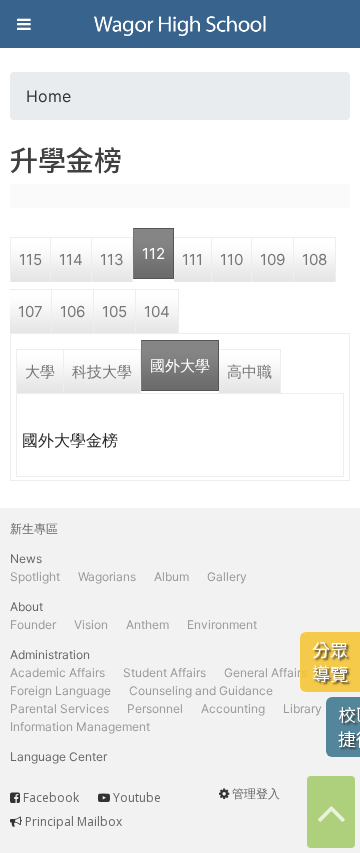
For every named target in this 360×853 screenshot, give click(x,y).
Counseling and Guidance (201, 690)
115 (30, 259)
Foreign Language (60, 690)
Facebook (51, 797)
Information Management (80, 726)
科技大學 (102, 371)
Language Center (58, 756)
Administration (50, 654)
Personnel (155, 708)
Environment (222, 624)
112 (153, 253)
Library (302, 708)
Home (48, 96)
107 (30, 311)
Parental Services (59, 708)
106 (72, 311)
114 (71, 259)
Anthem (147, 624)
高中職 (249, 371)
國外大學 (180, 365)
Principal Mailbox (73, 821)
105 (114, 311)
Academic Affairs (57, 672)
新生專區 (34, 528)
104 (157, 311)
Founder (33, 624)
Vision (91, 624)
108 (314, 259)
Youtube (137, 797)
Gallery (227, 576)
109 (272, 259)
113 (112, 259)
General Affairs (265, 672)
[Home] (180, 24)
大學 (40, 371)
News (26, 558)
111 (192, 259)
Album (171, 576)
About (26, 606)
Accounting (233, 708)
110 (231, 259)
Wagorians (107, 576)
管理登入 (256, 793)
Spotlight (35, 576)
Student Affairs (164, 672)
